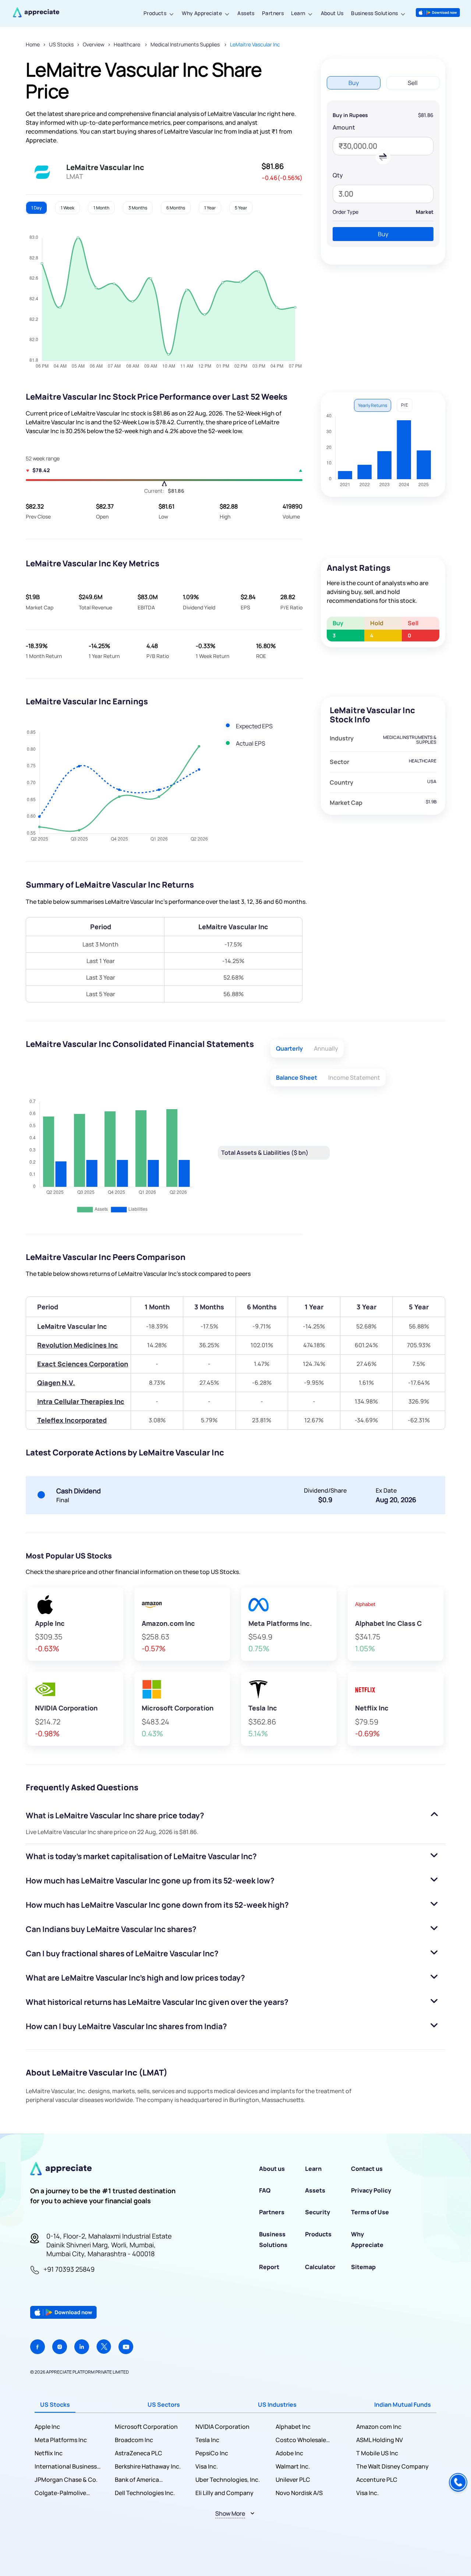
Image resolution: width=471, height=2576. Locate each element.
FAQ (265, 2190)
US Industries (277, 2405)
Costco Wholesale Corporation (301, 2440)
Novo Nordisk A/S (299, 2493)
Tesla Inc (207, 2440)
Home (33, 44)
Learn (298, 13)
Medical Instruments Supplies (186, 44)
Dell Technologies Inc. (145, 2493)
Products (155, 13)
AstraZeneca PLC (139, 2453)
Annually (326, 1048)
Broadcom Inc (134, 2440)
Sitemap (363, 2267)
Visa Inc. (207, 2466)
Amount (344, 127)
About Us (332, 13)
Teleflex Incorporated (72, 1420)
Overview (94, 44)
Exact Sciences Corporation (83, 1364)
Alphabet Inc (293, 2427)
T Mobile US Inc (377, 2453)
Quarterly (289, 1048)
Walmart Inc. (293, 2466)
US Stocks (61, 44)
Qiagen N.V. (56, 1383)
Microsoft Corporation (146, 2427)
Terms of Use (370, 2212)
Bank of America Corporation (137, 2480)
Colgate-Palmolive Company (60, 2493)
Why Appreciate (202, 13)
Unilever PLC (293, 2480)
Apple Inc (47, 2427)
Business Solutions (374, 13)
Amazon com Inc (379, 2427)
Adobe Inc (289, 2453)
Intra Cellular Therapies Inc (81, 1401)
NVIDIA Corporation (222, 2427)
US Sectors (164, 2405)
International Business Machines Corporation (66, 2467)
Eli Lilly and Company (224, 2493)
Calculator (320, 2267)
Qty (338, 175)
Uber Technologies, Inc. (228, 2480)
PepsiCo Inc (212, 2453)
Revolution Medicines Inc (78, 1345)
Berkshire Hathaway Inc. (148, 2466)
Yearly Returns (373, 405)
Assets (246, 13)
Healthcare (128, 44)
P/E (405, 405)
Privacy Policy (371, 2190)
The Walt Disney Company (392, 2466)
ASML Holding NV (380, 2440)
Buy (383, 234)
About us (272, 2169)
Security (318, 2212)
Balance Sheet (297, 1078)
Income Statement (354, 1078)
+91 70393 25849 (69, 2269)
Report (269, 2267)
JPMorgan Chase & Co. (66, 2480)
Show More (230, 2513)
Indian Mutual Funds (403, 2405)
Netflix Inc (49, 2453)
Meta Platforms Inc (61, 2440)
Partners (273, 13)
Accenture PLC (377, 2480)
